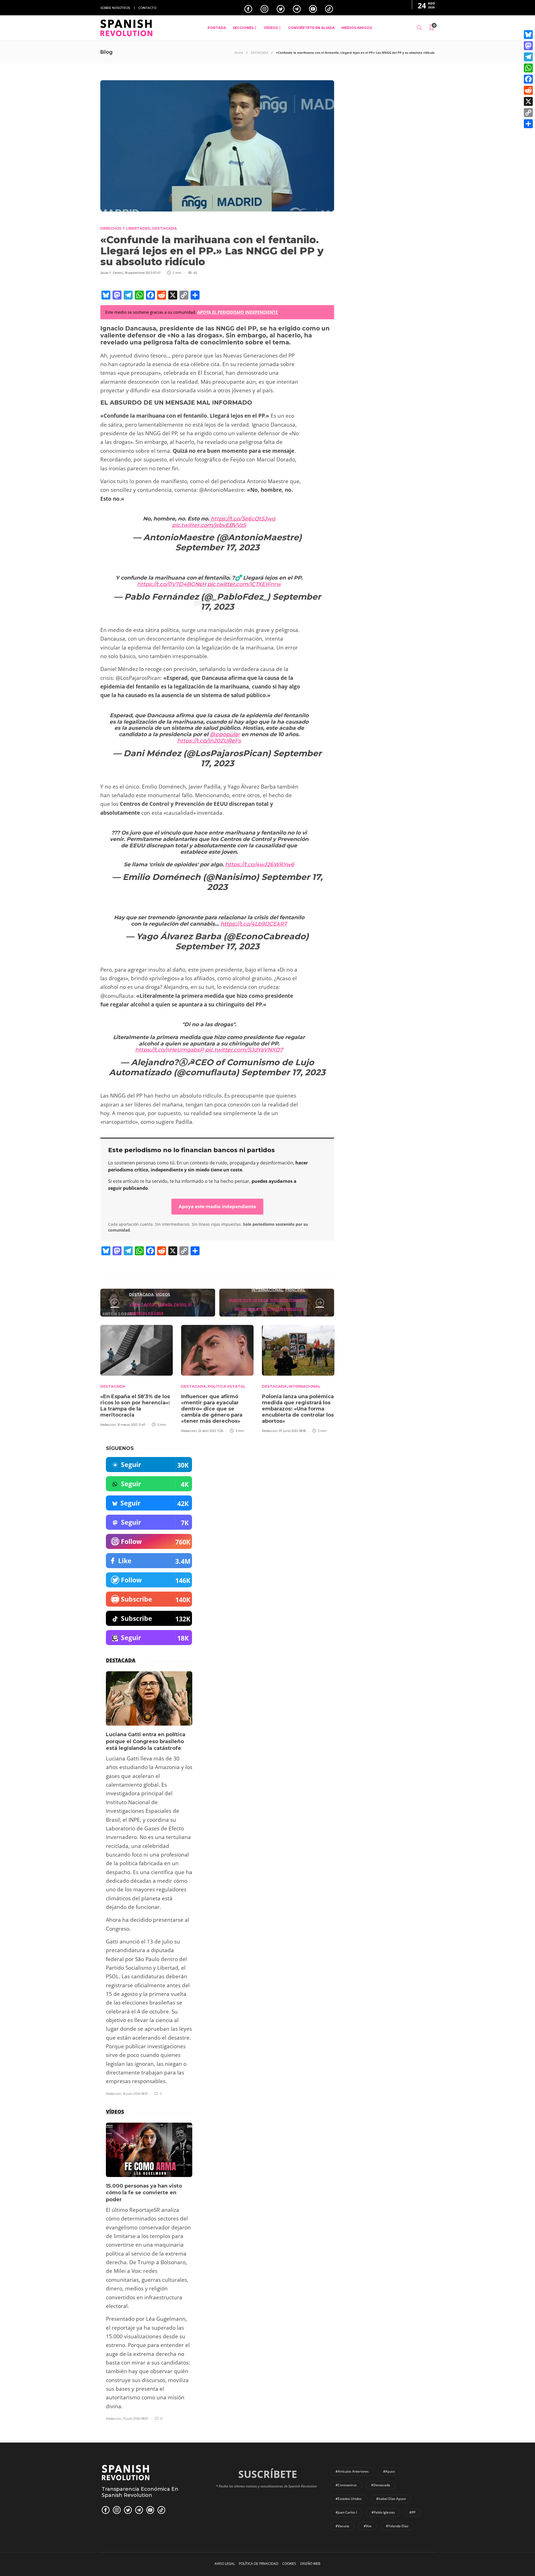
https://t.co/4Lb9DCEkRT (254, 924)
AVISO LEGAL (225, 2564)
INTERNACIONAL (267, 1290)
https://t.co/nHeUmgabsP (169, 1050)
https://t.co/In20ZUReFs (209, 741)
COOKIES (289, 2564)
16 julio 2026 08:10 (135, 2094)
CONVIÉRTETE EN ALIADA (311, 28)
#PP (412, 2512)
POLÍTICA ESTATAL (227, 1386)
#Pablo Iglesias (383, 2512)
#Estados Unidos (349, 2499)
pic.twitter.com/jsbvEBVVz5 (209, 525)
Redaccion (108, 1425)
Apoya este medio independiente (217, 1206)
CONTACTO (147, 8)
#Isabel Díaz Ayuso (391, 2499)
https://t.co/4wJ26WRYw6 (260, 864)
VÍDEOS (271, 28)
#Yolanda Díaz (397, 2526)
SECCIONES (243, 28)
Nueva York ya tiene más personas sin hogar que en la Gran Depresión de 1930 (267, 1309)
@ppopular (225, 734)
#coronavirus (346, 2485)
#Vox (368, 2526)
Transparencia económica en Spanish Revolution (140, 2492)
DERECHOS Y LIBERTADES (125, 228)
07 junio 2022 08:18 (292, 1431)
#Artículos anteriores (352, 2471)
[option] (137, 1375)
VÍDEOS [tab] (115, 2112)
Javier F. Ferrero (112, 273)
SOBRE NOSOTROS (115, 8)
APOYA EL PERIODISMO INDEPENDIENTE (238, 312)
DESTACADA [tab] (121, 1660)
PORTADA (217, 28)
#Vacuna (342, 2526)
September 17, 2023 (265, 882)
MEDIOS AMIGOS (357, 28)
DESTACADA (259, 53)
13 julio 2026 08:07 (136, 2419)
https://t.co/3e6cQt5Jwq (243, 519)
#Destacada (381, 2485)
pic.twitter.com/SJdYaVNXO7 (244, 1050)
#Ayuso (389, 2471)
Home (239, 53)
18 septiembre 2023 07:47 (143, 273)
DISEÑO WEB (310, 2564)
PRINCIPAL (295, 1290)
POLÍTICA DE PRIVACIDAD (259, 2564)
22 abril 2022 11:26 (211, 1431)
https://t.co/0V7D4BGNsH (172, 584)
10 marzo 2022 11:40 (131, 1425)
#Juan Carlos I (346, 2512)
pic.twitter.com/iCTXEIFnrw (244, 584)
